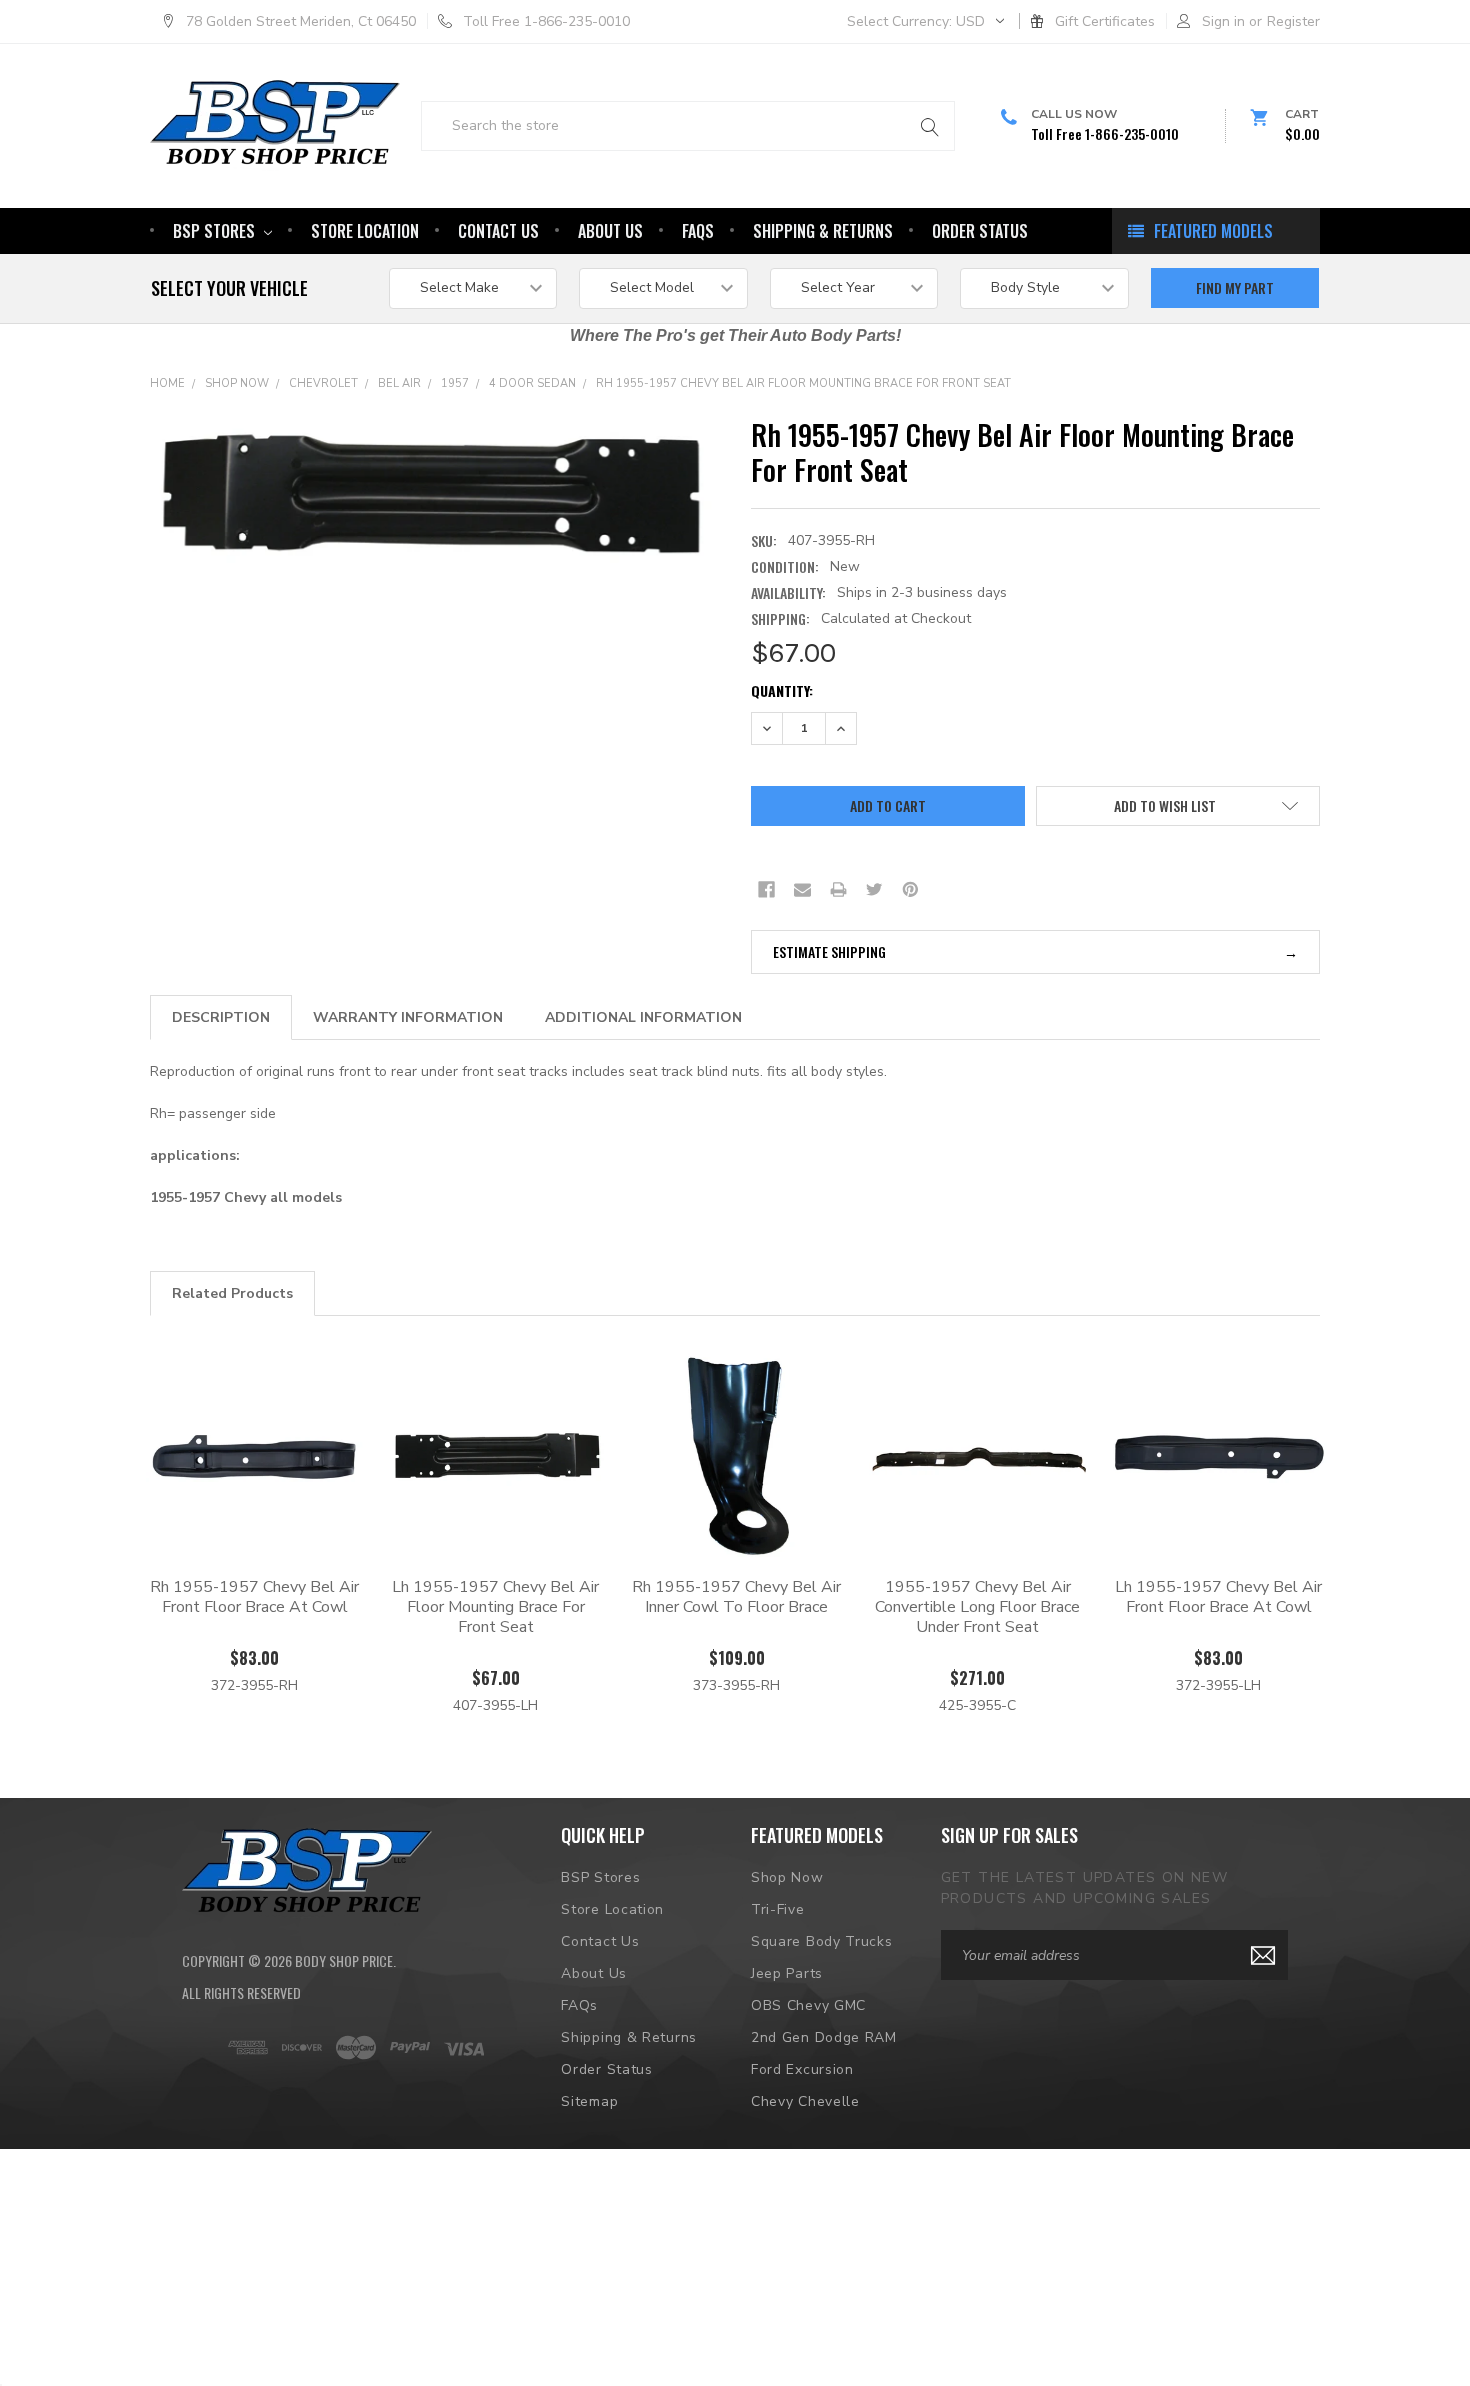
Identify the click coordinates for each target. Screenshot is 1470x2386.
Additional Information (643, 1017)
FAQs (698, 231)
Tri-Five (778, 1909)
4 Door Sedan (532, 383)
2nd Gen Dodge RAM (824, 2037)
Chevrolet (323, 383)
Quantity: (782, 690)
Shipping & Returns (823, 231)
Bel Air (399, 383)
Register (1293, 21)
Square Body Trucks (822, 1941)
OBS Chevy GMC (808, 2005)
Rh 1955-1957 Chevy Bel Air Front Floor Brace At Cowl (254, 1597)
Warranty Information (408, 1017)
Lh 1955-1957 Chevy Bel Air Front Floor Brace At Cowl (1218, 1597)
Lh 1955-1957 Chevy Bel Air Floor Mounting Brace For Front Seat (495, 1607)
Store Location (365, 231)
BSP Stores (216, 231)
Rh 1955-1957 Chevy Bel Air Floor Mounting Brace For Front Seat (803, 383)
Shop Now (237, 383)
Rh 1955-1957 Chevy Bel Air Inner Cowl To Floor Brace (736, 1597)
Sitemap (589, 2101)
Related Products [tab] (232, 1293)
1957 (455, 383)
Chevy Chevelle (805, 2101)
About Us (610, 231)
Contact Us (498, 231)
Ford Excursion (802, 2069)
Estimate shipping (829, 951)
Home (167, 383)
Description (221, 1017)
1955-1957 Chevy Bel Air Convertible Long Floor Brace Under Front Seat (977, 1607)
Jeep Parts (787, 1973)
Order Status (980, 231)
